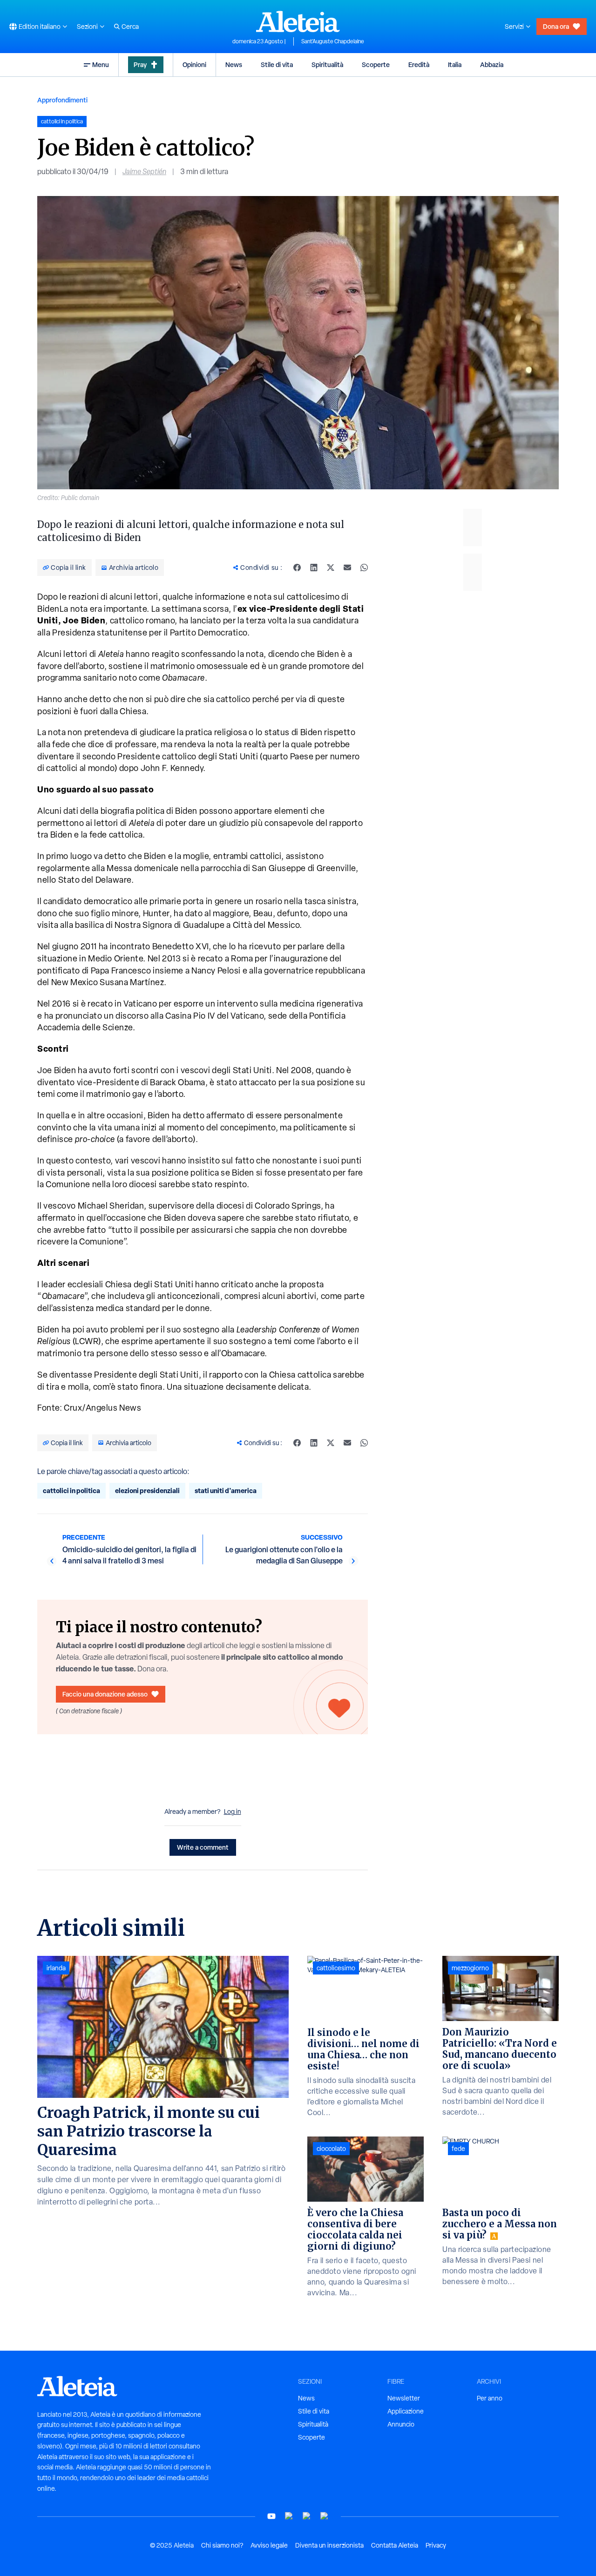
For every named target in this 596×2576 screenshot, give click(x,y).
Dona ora (556, 26)
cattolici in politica (71, 1491)
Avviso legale (269, 2545)
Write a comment (203, 1847)
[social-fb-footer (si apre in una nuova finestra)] (289, 2516)
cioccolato (331, 2149)
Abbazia (492, 64)
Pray (140, 64)
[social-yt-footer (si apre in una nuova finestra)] (271, 2516)
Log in (233, 1812)
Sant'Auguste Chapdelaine (333, 41)
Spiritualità (327, 64)
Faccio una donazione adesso (105, 1694)
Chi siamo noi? (222, 2545)
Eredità (419, 64)
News (234, 64)
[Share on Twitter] (331, 568)
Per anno (490, 2398)
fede (458, 2149)
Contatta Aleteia (395, 2545)
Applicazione (406, 2411)
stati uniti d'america (226, 1491)
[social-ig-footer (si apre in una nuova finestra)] (325, 2516)
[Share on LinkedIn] (314, 568)
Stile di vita (277, 64)
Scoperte (376, 64)
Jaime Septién (144, 172)
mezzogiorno (470, 1968)
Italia (455, 64)
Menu (101, 64)
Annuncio (401, 2424)
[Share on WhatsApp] (364, 568)
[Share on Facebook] (297, 568)
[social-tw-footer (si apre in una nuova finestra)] (307, 2516)
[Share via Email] (347, 568)
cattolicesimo (336, 1968)
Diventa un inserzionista (329, 2545)
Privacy (436, 2545)
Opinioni (194, 64)
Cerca (130, 27)
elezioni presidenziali (147, 1491)
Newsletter (404, 2398)
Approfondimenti (62, 100)
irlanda (56, 1968)
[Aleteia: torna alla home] (298, 21)
